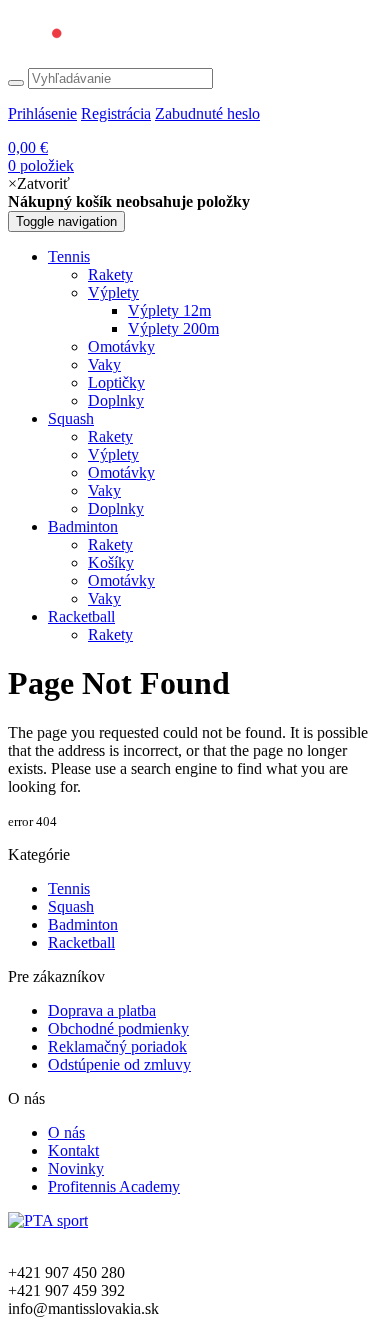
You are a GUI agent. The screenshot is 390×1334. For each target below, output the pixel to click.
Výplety (113, 292)
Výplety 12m (169, 310)
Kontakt (73, 1150)
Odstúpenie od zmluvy (119, 1064)
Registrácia (116, 113)
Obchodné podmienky (118, 1028)
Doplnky (116, 400)
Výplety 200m (173, 328)
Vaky (104, 364)
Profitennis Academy (114, 1186)
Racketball (81, 616)
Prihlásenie (42, 113)
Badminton (83, 526)
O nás (66, 1132)
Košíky (111, 562)
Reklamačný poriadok (117, 1046)
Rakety (110, 274)
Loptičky (116, 382)
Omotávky (121, 346)
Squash (71, 418)
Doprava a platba (102, 1010)
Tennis (69, 256)
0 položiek (41, 156)
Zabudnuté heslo (207, 113)
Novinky (76, 1168)
